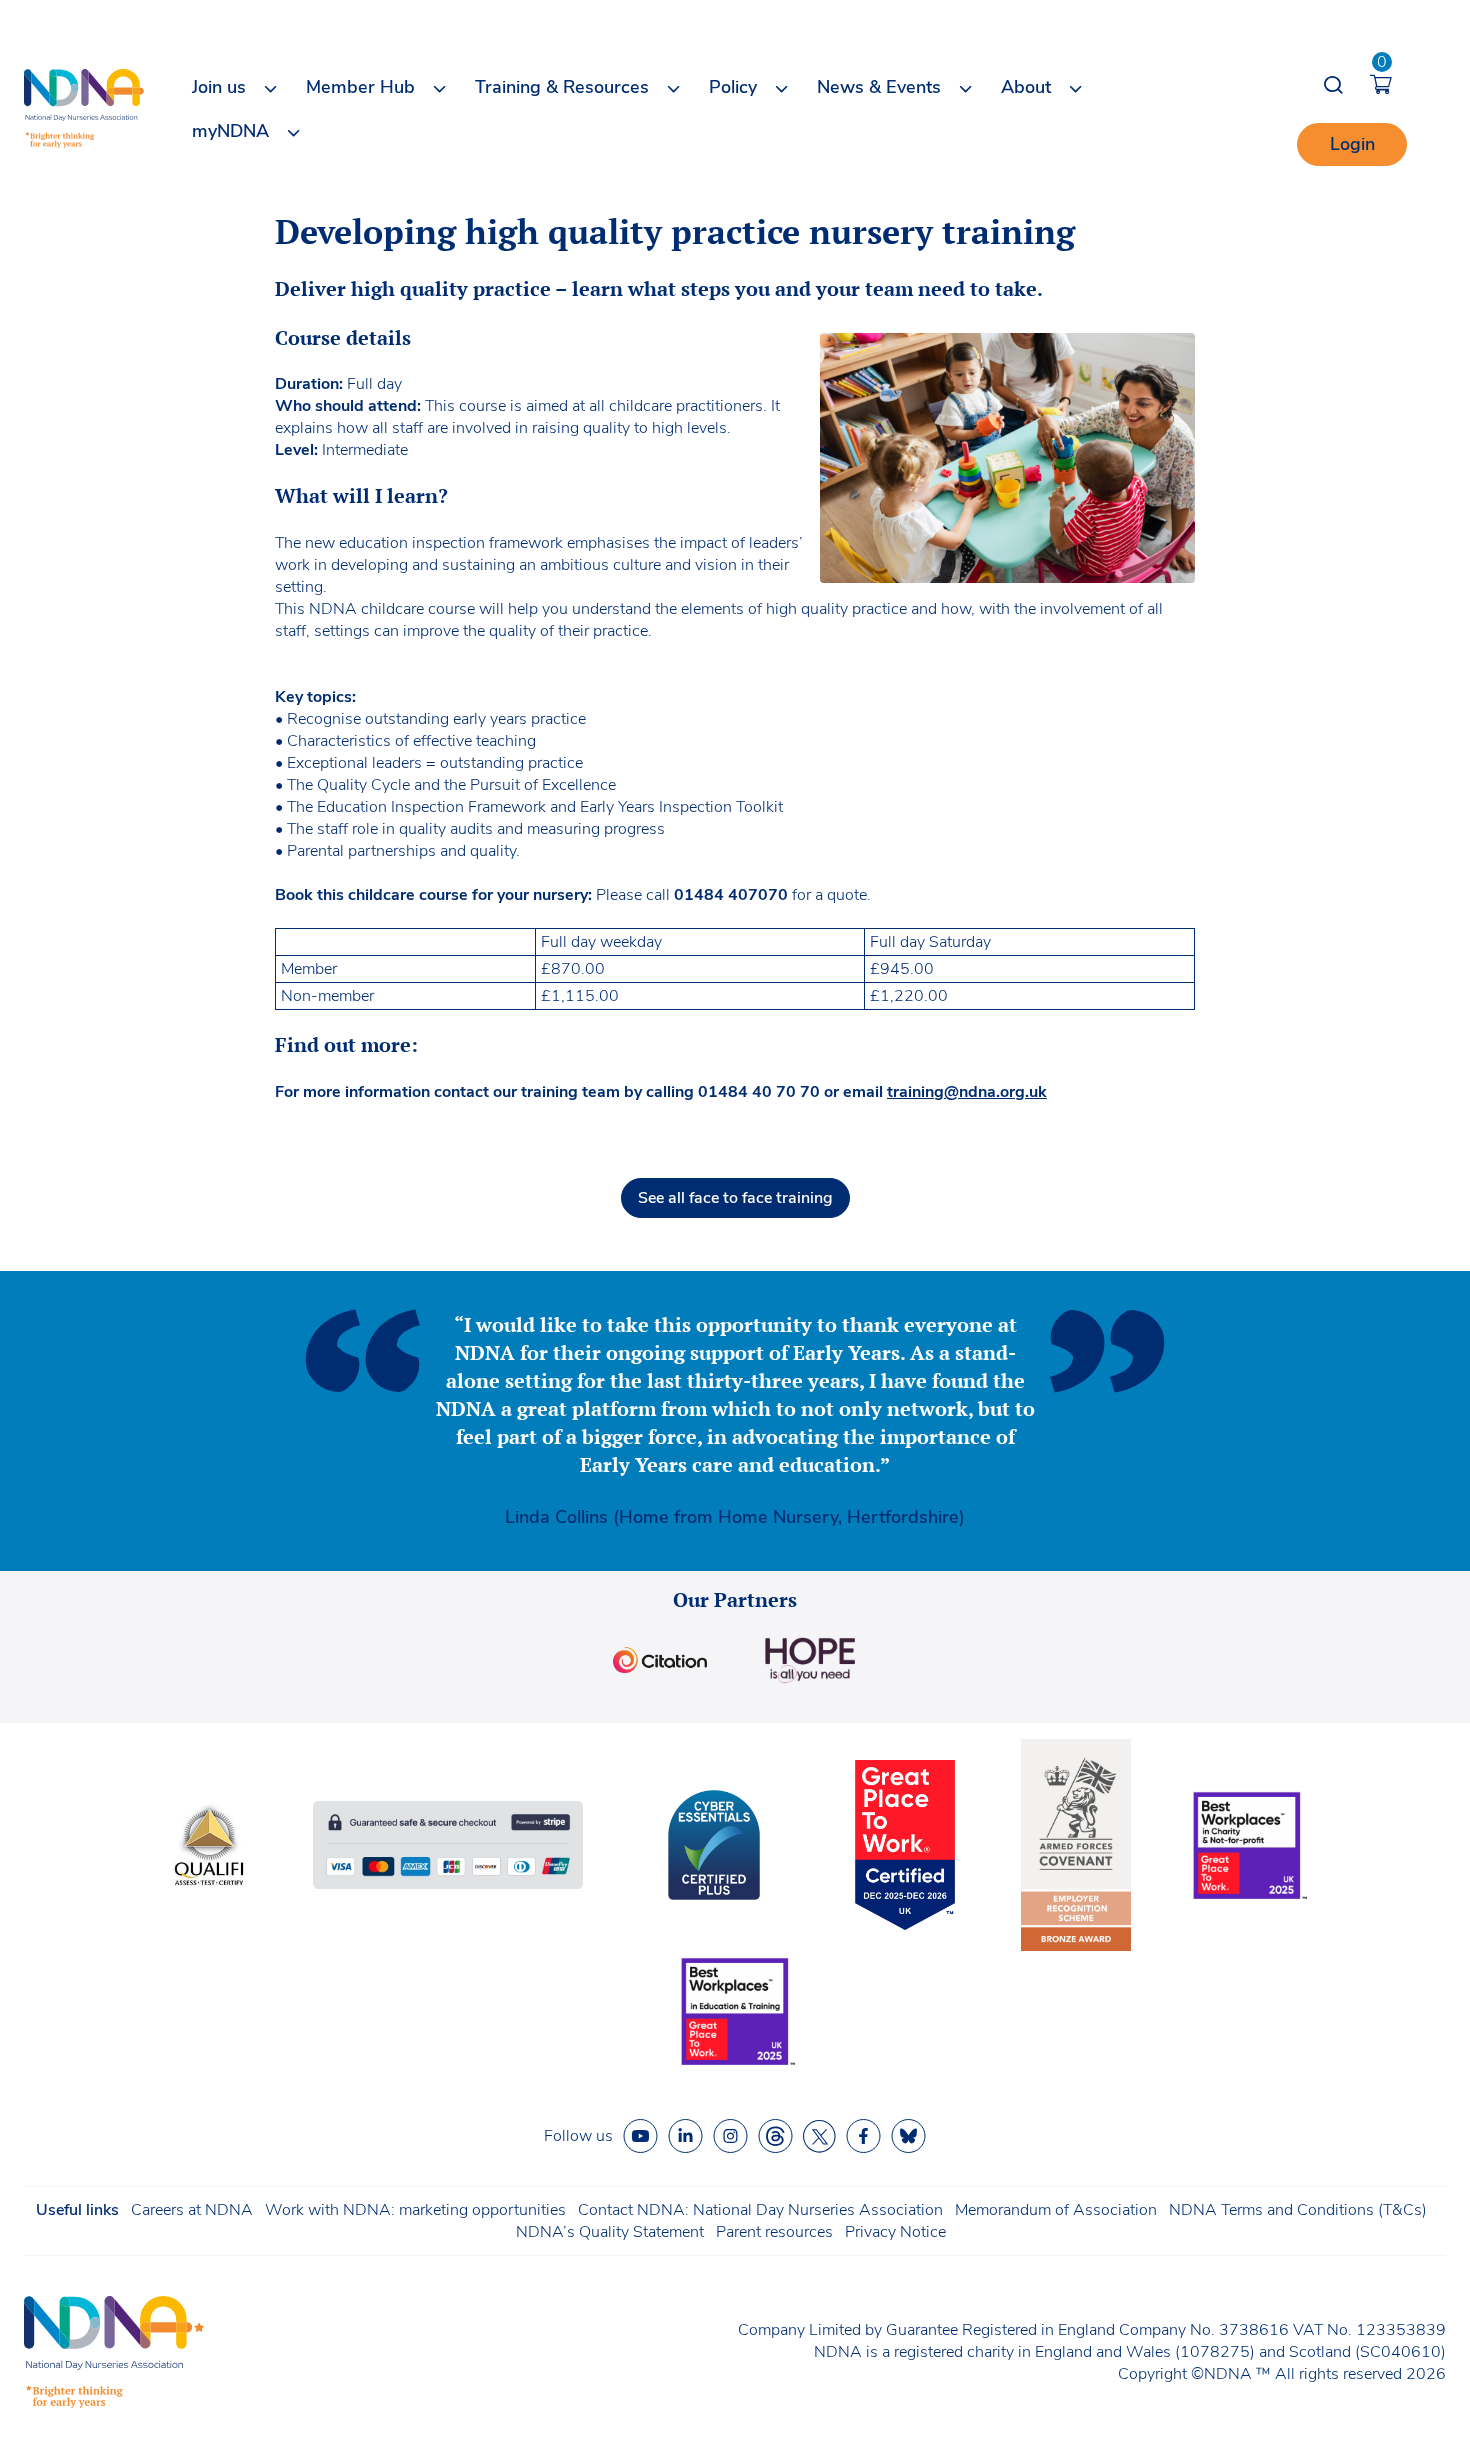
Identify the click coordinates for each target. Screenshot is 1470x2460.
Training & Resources (562, 87)
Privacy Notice (895, 2232)
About (1026, 87)
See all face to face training (735, 1198)
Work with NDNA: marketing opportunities (415, 2210)
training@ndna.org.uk (967, 1092)
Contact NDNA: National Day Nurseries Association (760, 2210)
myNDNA (230, 131)
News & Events (879, 87)
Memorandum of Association (1056, 2210)
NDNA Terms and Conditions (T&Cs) (1298, 2210)
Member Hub (360, 87)
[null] (775, 2136)
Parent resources (774, 2232)
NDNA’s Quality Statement (610, 2232)
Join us (219, 87)
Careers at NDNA (192, 2210)
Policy (733, 87)
